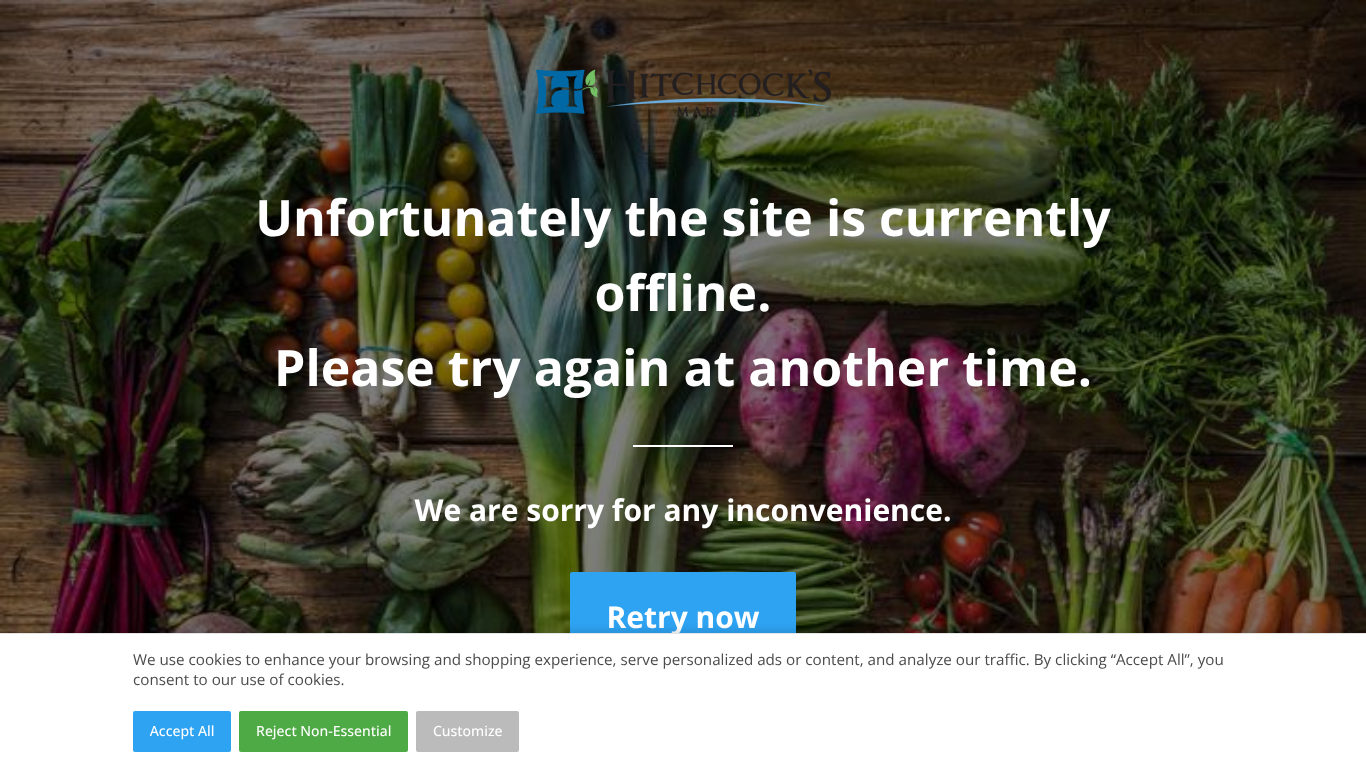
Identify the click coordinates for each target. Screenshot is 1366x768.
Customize (468, 731)
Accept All (182, 731)
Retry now (682, 616)
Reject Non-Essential (323, 731)
